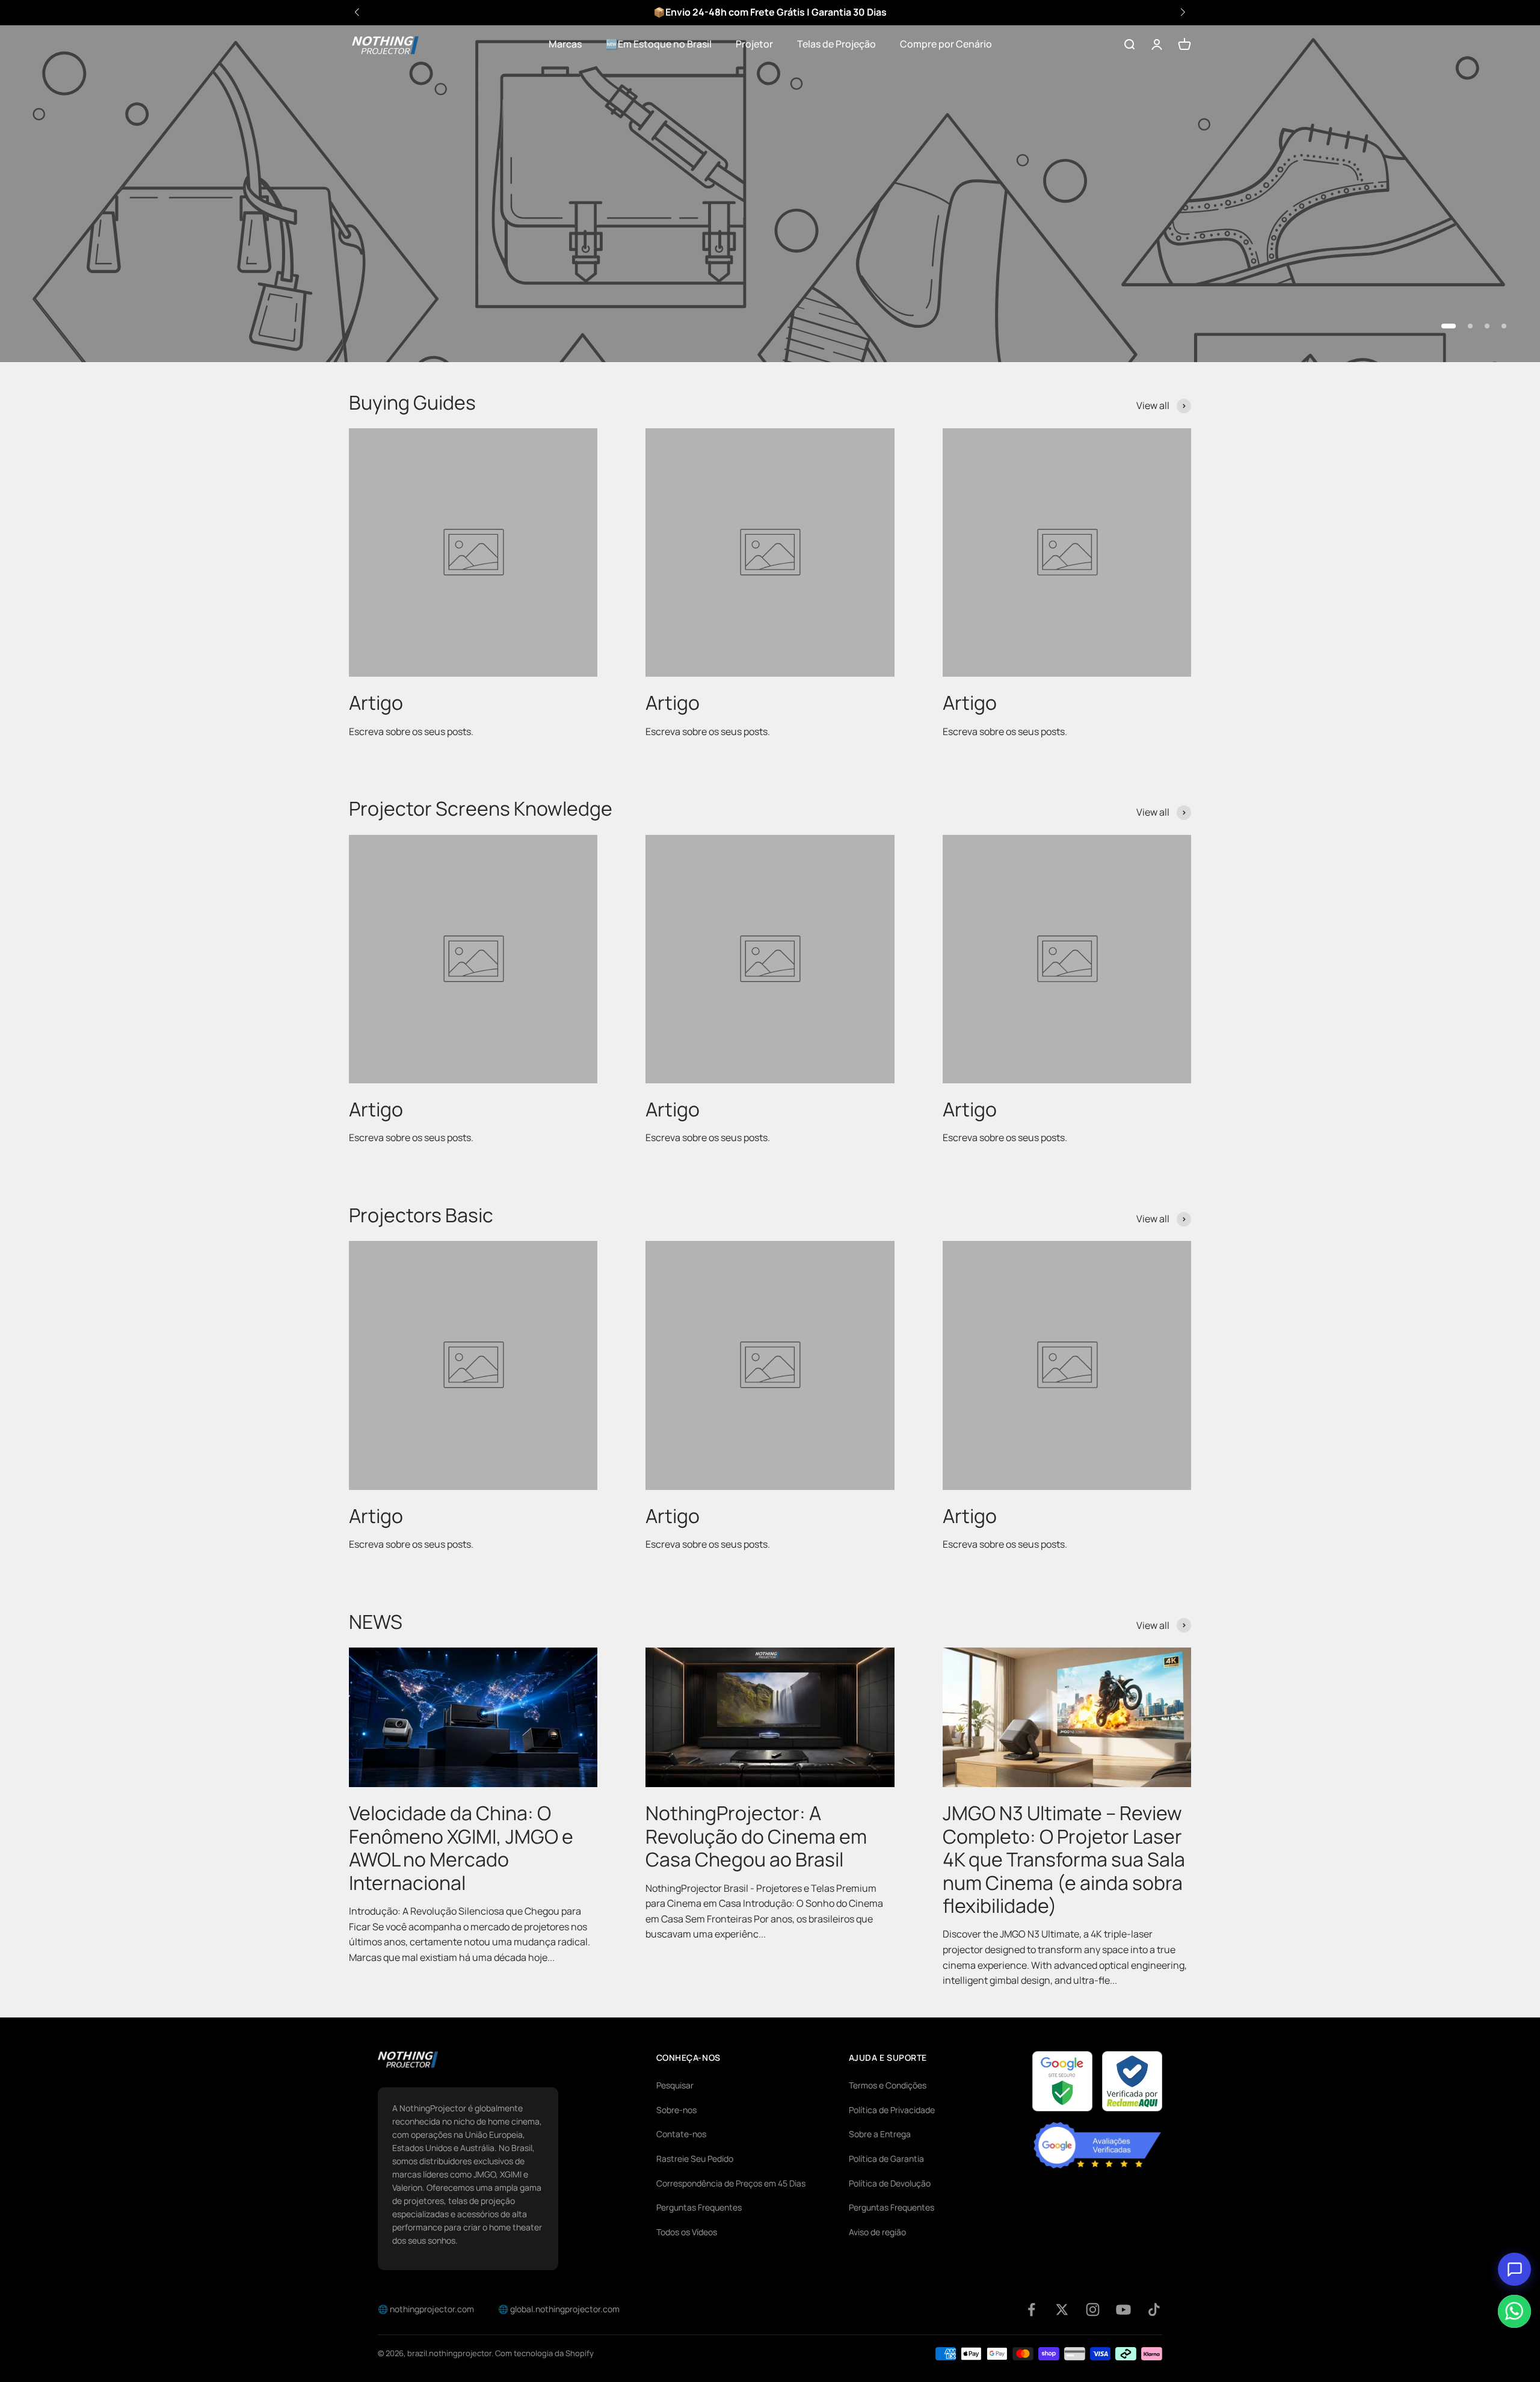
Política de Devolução (890, 2183)
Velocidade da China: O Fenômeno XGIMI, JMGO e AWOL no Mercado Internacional (461, 1848)
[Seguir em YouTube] (1123, 2310)
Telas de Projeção (836, 44)
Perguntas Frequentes (699, 2207)
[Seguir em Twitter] (1062, 2310)
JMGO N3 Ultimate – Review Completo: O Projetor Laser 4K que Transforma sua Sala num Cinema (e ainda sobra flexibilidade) (1064, 1859)
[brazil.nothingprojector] (408, 2060)
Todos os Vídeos (687, 2232)
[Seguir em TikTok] (1154, 2310)
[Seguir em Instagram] (1093, 2310)
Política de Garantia (886, 2159)
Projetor (754, 44)
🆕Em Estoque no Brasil (659, 44)
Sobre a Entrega (880, 2134)
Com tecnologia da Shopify (544, 2353)
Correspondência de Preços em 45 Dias (731, 2183)
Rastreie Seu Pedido (695, 2159)
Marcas (565, 44)
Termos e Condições (888, 2085)
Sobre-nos (676, 2110)
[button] (1183, 12)
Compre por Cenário (946, 44)
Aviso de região (877, 2232)
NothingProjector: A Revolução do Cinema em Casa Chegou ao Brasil (756, 1836)
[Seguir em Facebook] (1031, 2310)
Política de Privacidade (892, 2110)
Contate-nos (681, 2134)
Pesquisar (675, 2085)
